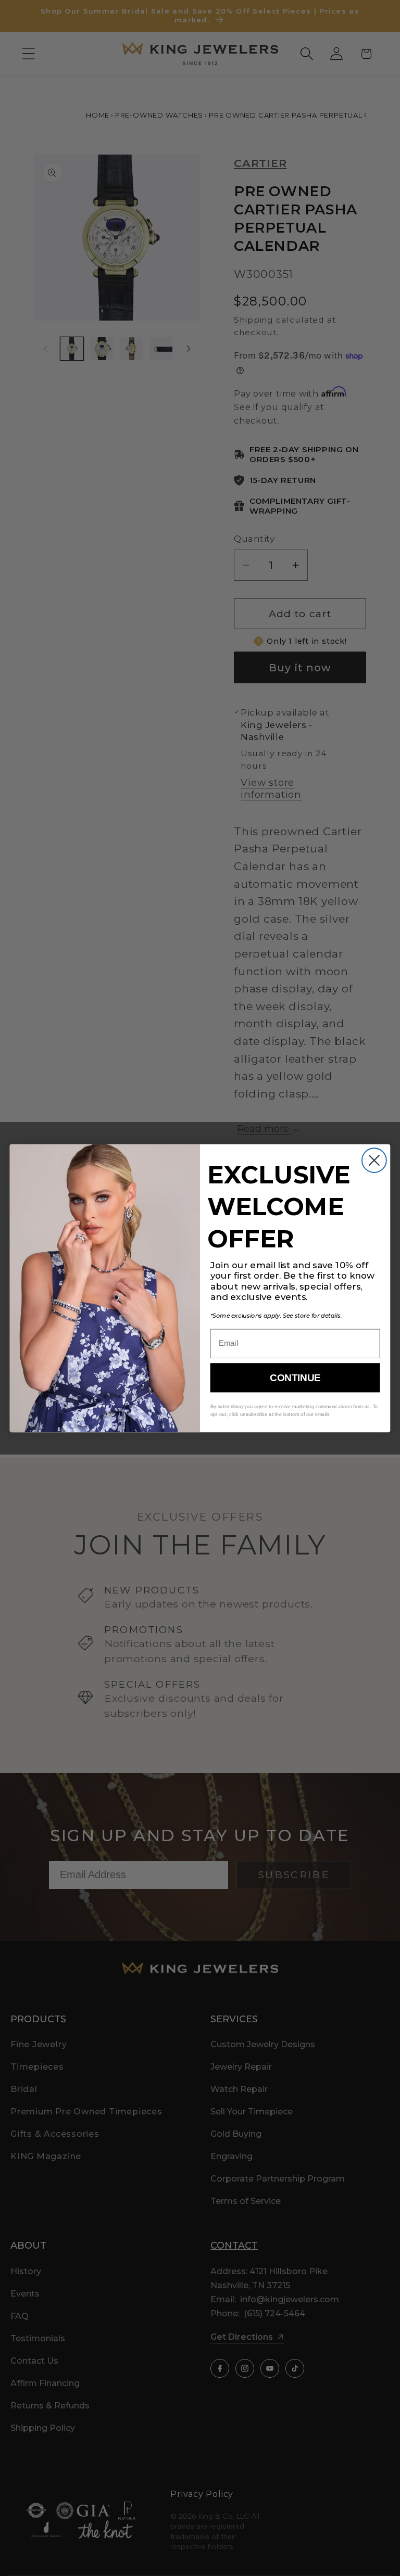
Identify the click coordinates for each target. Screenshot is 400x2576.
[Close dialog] (374, 1160)
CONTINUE (295, 1378)
